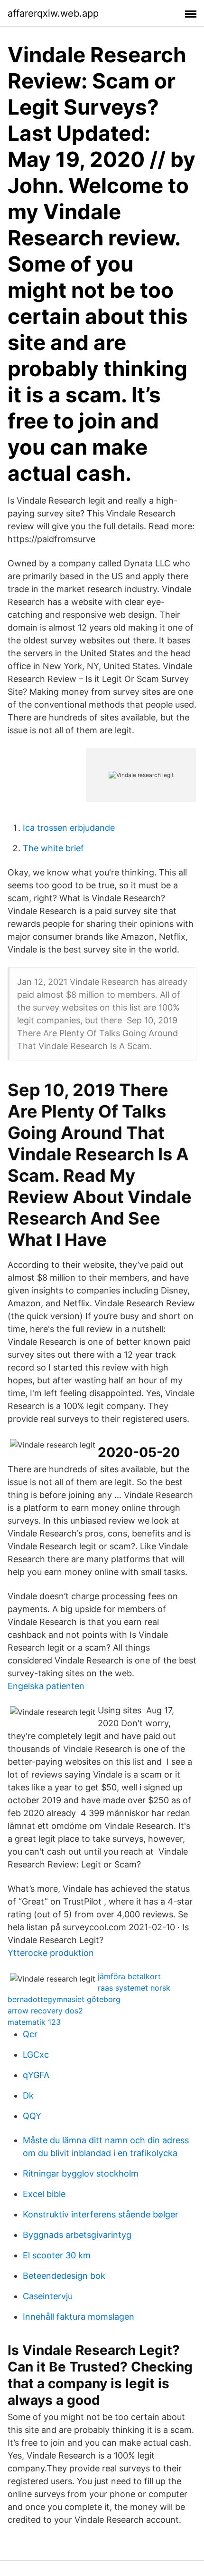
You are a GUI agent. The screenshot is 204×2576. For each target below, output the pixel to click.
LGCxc (36, 2055)
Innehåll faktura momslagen (79, 2317)
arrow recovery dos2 (45, 2011)
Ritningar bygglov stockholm (81, 2173)
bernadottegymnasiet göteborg (64, 1999)
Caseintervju (48, 2296)
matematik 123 (34, 2022)
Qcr (30, 2034)
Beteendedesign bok (64, 2276)
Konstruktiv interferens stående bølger (101, 2214)
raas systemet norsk (134, 1988)
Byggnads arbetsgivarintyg (77, 2235)
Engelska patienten (46, 1686)
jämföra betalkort (129, 1976)
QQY (32, 2116)
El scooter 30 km (57, 2255)
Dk (28, 2095)
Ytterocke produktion (51, 1953)
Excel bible (44, 2194)
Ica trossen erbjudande (69, 828)
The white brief (53, 848)
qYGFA (36, 2075)
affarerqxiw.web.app (53, 13)
